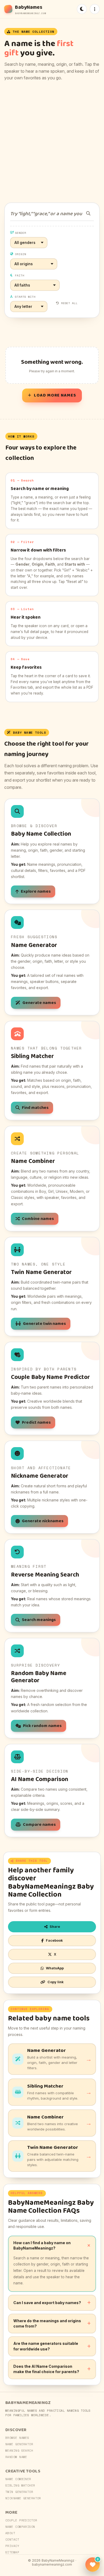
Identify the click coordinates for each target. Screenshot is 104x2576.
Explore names (36, 891)
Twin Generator (19, 2492)
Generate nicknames (43, 1521)
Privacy (12, 2546)
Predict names (36, 1422)
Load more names (55, 395)
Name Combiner (18, 2479)
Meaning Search (19, 2451)
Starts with (25, 297)
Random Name (16, 2457)
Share (55, 1927)
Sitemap (12, 2552)
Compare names (39, 1825)
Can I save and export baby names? (47, 2303)
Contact (12, 2540)
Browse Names (17, 2438)
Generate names (39, 1003)
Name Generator (19, 2444)
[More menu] (95, 9)
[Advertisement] (52, 142)
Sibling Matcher (20, 2485)
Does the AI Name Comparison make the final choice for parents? (46, 2369)
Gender (21, 233)
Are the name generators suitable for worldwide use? (46, 2346)
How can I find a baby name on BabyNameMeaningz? (42, 2245)
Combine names (38, 1219)
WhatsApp (55, 1968)
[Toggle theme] (82, 9)
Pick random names (42, 1726)
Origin (21, 254)
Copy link (56, 1982)
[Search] (88, 213)
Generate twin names (44, 1324)
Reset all (69, 303)
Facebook (54, 1940)
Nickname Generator (23, 2498)
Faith (20, 275)
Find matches (35, 1108)
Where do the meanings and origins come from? (47, 2323)
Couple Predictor (21, 2520)
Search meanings (39, 1620)
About (10, 2533)
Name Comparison (20, 2527)
